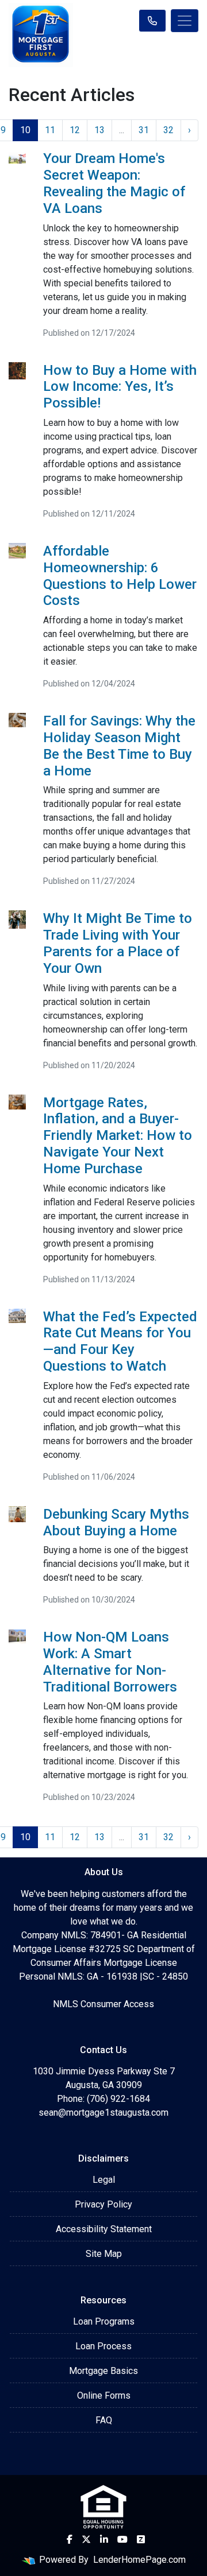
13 (99, 130)
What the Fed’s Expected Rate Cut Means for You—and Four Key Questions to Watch (120, 1341)
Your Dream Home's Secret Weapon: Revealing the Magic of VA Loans (114, 183)
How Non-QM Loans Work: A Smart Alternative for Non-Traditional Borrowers (110, 1662)
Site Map (104, 2254)
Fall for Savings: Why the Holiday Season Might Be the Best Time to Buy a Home (119, 746)
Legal (104, 2180)
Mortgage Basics (103, 2371)
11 (50, 130)
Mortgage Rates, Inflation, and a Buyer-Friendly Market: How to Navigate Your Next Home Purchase (118, 1136)
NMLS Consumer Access (103, 2004)
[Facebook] (70, 2539)
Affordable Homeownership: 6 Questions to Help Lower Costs (120, 576)
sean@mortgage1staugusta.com (103, 2113)
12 (75, 130)
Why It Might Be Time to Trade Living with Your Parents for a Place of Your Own (118, 943)
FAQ (104, 2420)
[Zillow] (141, 2539)
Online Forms (104, 2395)
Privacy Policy (103, 2204)
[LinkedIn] (104, 2539)
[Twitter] (86, 2539)
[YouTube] (122, 2539)
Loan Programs (104, 2321)
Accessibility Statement (104, 2229)
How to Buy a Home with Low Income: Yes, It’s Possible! (120, 387)
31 (144, 130)
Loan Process (103, 2346)
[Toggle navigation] (185, 21)
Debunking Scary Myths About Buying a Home (116, 1522)
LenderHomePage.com (139, 2560)
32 (168, 130)
